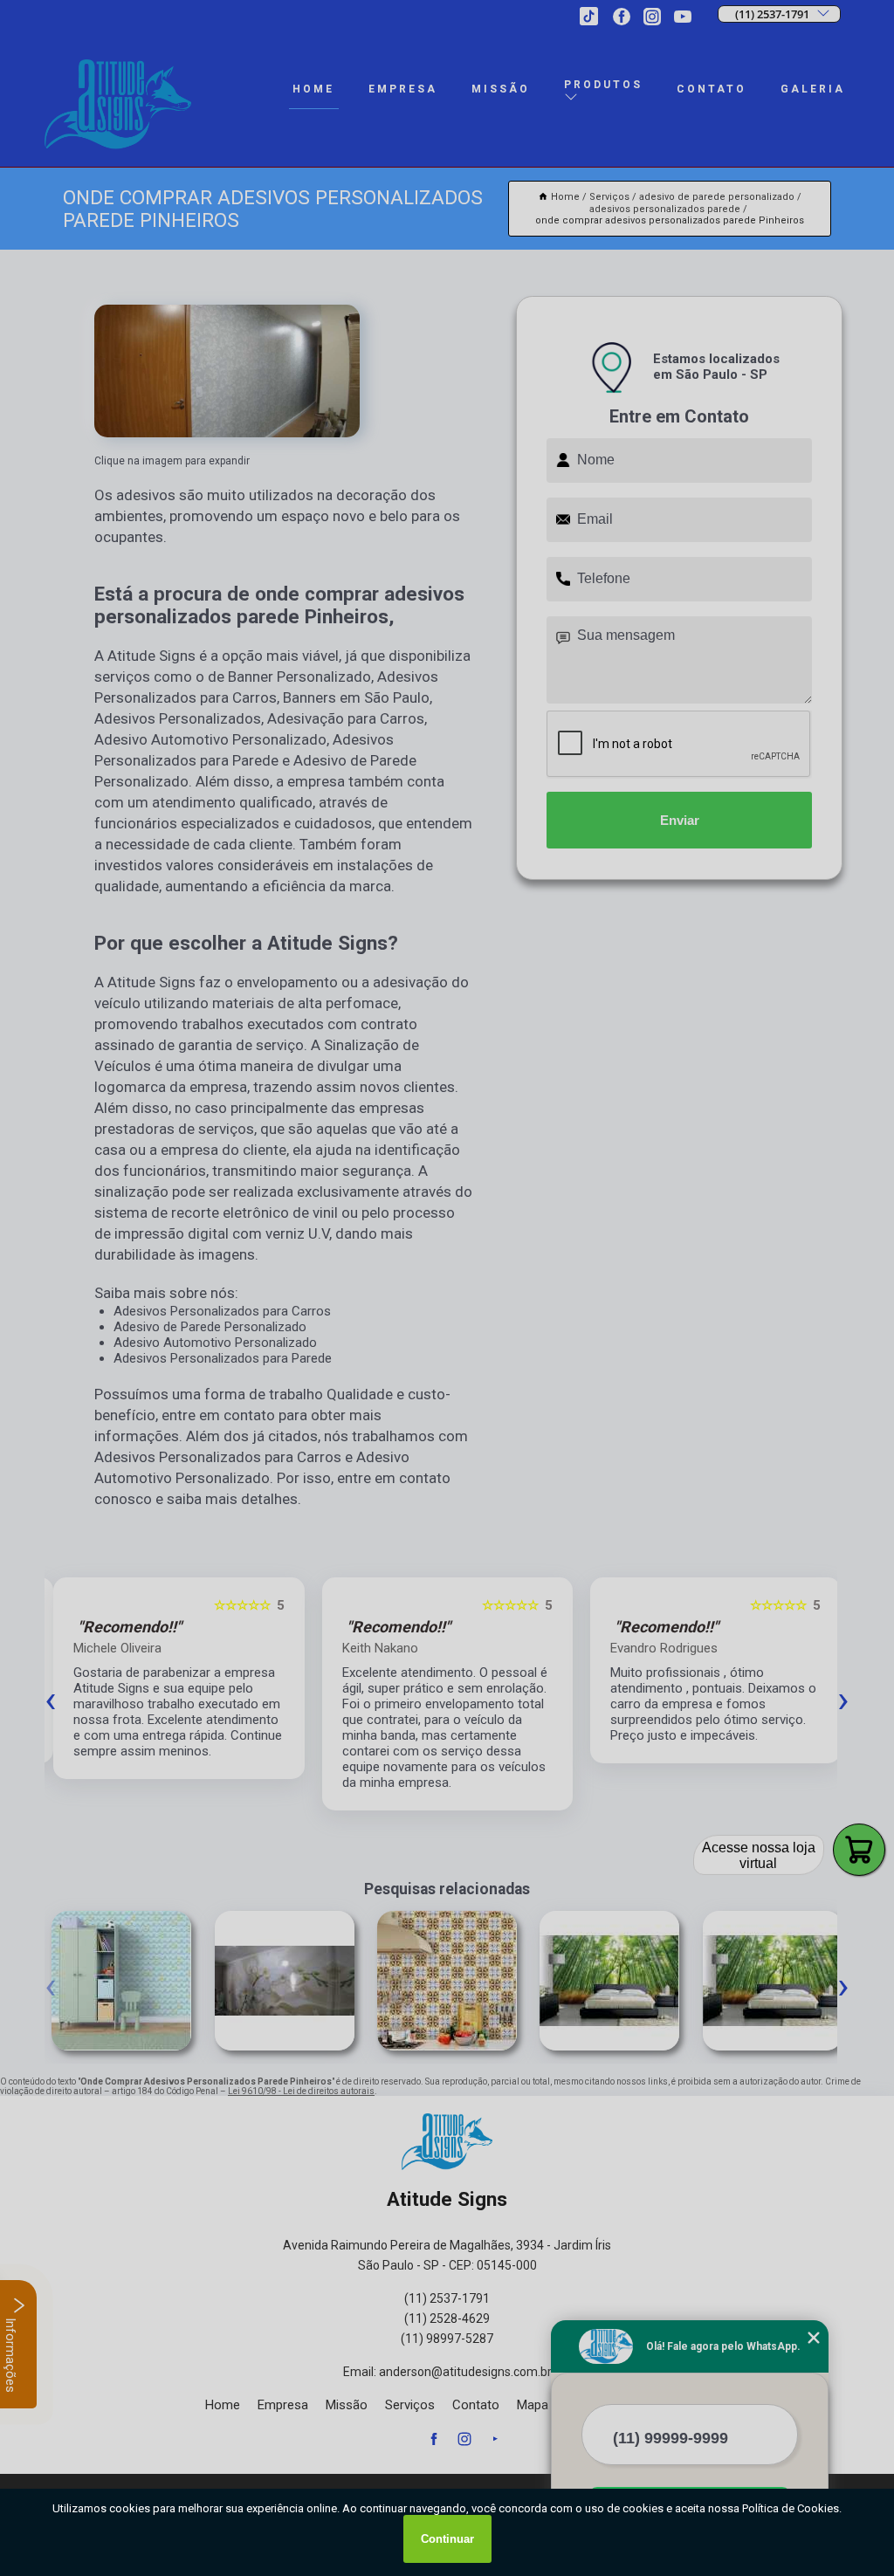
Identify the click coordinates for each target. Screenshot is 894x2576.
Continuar (447, 2539)
